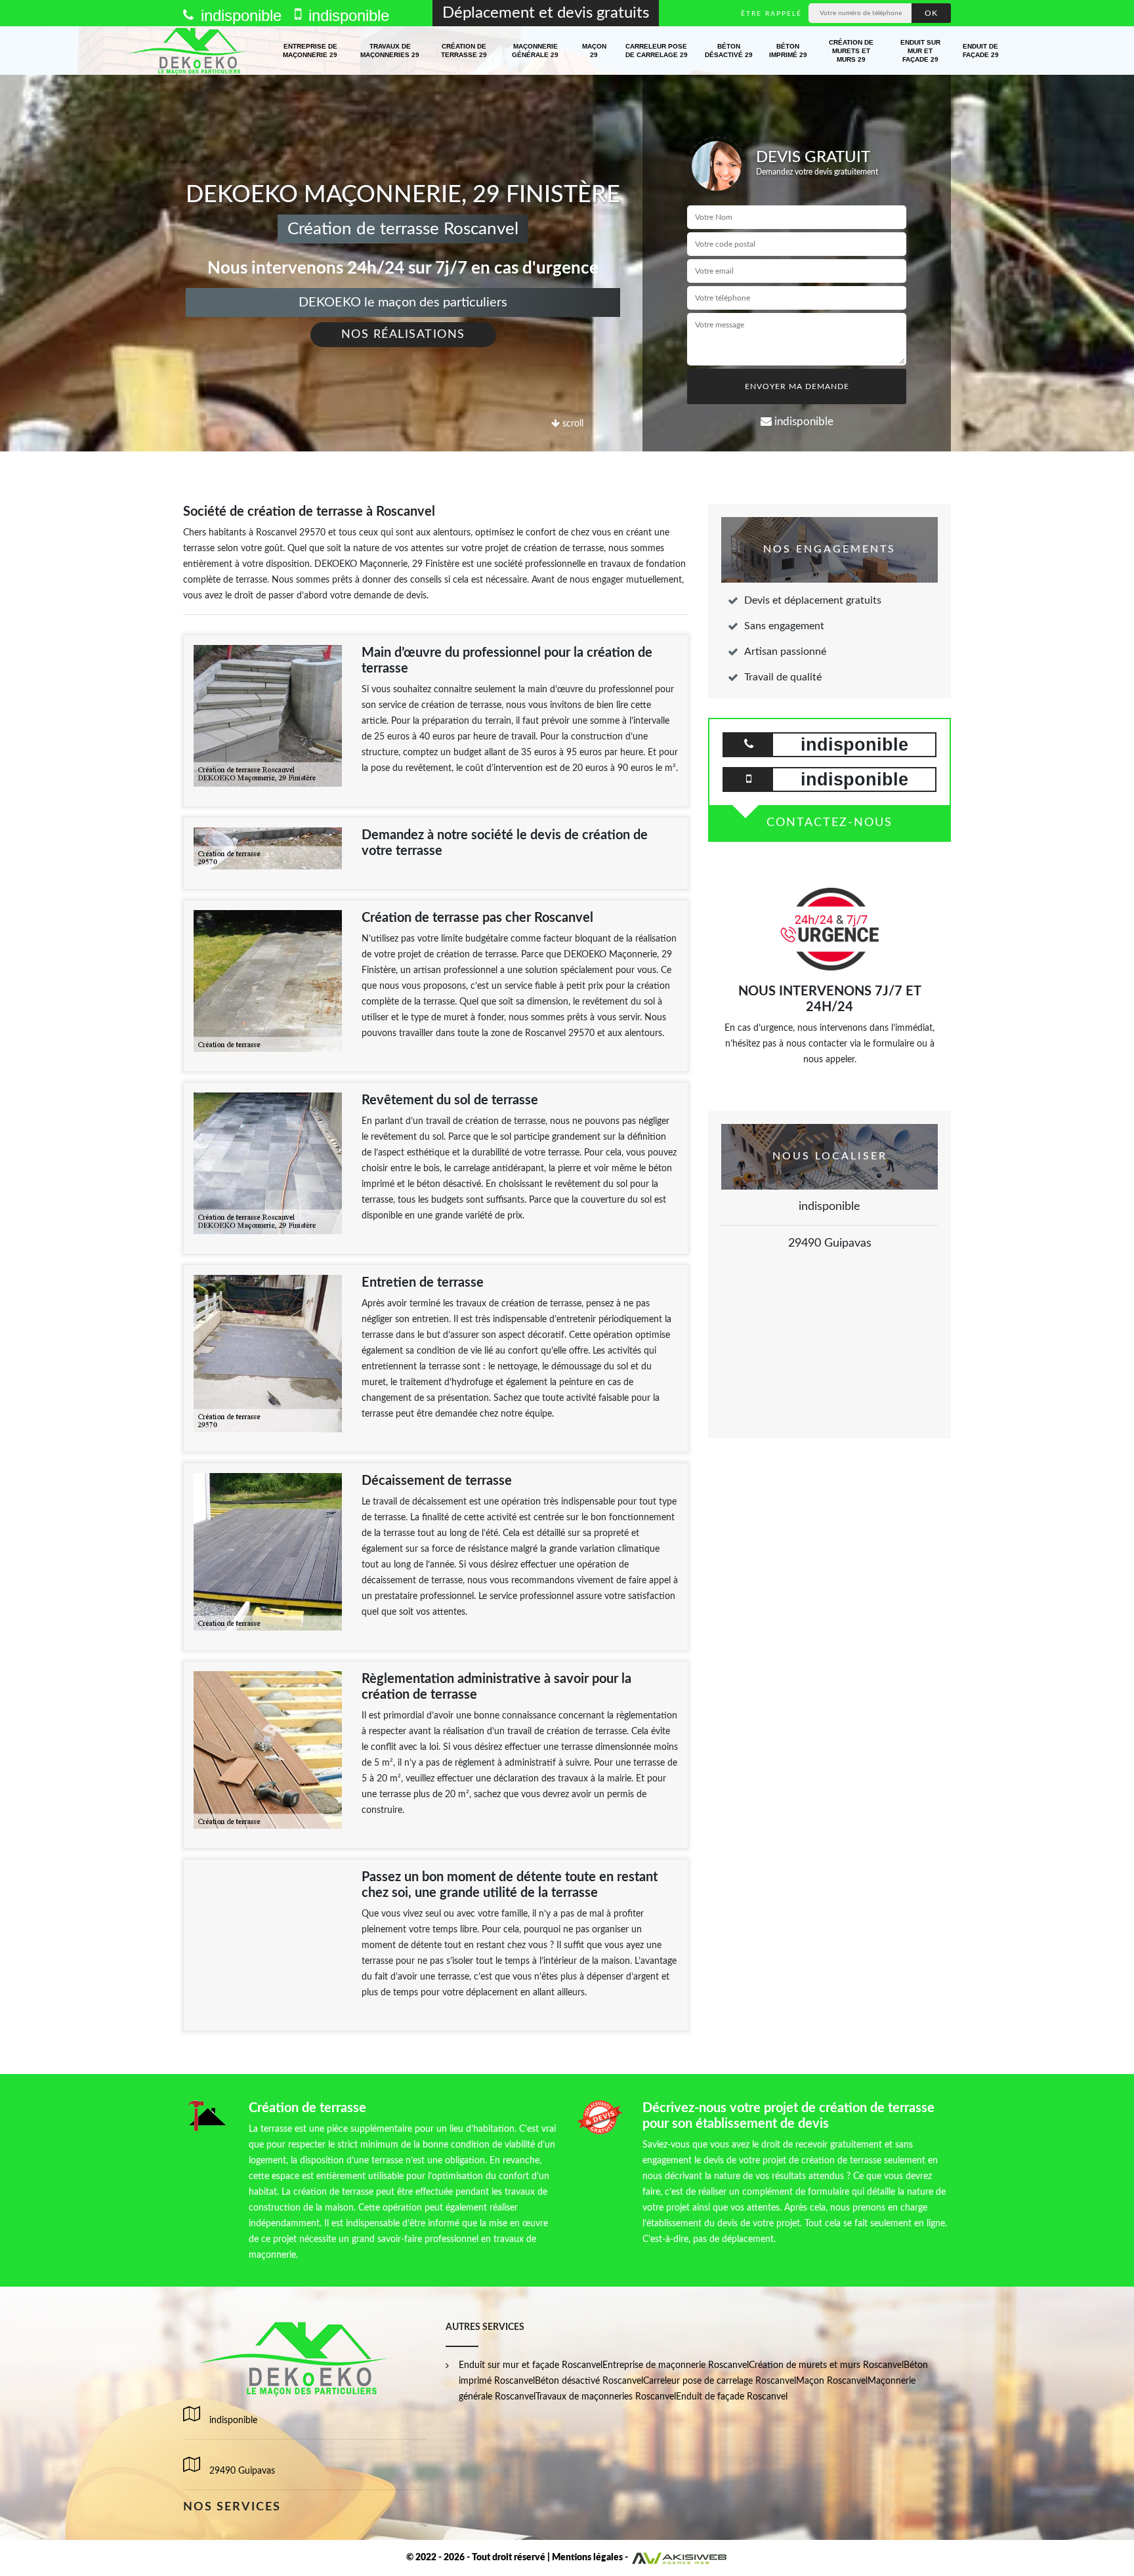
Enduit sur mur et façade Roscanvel (531, 2365)
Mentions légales (587, 2558)
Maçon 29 (594, 51)
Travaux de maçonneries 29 (390, 51)
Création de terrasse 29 (464, 51)
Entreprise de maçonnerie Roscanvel (676, 2365)
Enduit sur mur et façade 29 (920, 51)
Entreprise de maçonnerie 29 (310, 51)
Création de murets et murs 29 (851, 51)
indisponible (239, 15)
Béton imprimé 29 (788, 51)
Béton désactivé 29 (729, 51)
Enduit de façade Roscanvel (732, 2397)
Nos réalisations (403, 335)
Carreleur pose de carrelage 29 (657, 51)
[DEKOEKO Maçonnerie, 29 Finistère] (189, 51)
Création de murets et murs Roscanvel (826, 2365)
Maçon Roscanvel (832, 2381)
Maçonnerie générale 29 (535, 51)
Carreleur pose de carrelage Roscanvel (720, 2381)
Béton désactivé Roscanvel (589, 2381)
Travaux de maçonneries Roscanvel (606, 2397)
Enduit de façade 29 (981, 51)
